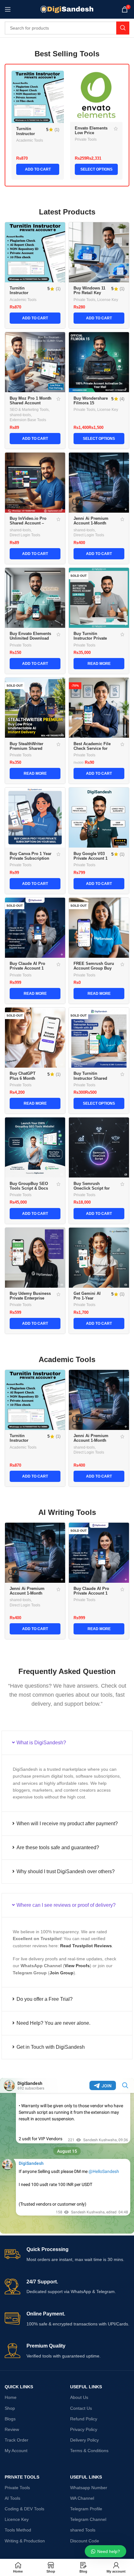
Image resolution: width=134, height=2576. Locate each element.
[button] (67, 1743)
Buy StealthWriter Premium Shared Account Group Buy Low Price (29, 751)
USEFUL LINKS (86, 2387)
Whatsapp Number (89, 2488)
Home (11, 2397)
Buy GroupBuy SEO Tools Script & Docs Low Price (29, 1188)
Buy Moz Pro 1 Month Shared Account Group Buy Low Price (31, 403)
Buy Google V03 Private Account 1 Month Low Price (91, 858)
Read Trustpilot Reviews (86, 1946)
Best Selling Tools (67, 54)
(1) (57, 130)
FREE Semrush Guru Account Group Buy (94, 966)
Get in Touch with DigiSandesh (51, 2047)
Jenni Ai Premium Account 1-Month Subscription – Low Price (92, 526)
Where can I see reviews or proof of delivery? (66, 1905)
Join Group (62, 1973)
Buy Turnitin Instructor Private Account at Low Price (94, 638)
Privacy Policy (84, 2429)
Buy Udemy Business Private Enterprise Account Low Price (30, 1298)
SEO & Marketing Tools (29, 410)
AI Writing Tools (67, 1512)
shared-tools (20, 415)
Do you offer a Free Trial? (45, 1999)
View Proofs (77, 1966)
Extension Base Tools (28, 420)
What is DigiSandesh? (41, 1743)
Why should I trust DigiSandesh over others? (66, 1871)
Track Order (17, 2440)
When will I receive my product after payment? (67, 1824)
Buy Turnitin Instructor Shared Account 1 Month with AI (95, 1081)
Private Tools (86, 139)
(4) (122, 399)
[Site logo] (67, 9)
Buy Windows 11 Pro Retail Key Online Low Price (90, 293)
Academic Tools (30, 140)
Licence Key (17, 2519)
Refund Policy (84, 2419)
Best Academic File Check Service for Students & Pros (92, 749)
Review (12, 2429)
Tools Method (18, 2530)
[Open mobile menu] (8, 9)
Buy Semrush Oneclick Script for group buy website (92, 1188)
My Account (16, 2451)
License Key (108, 300)
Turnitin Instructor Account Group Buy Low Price (24, 295)
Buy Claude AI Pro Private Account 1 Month (27, 968)
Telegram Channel (88, 2519)
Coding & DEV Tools (24, 2509)
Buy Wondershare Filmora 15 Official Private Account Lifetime (91, 405)
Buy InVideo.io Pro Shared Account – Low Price (28, 523)
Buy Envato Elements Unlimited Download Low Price (30, 638)
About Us (79, 2397)
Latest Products (67, 212)
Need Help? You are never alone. (53, 2023)
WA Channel (82, 2498)
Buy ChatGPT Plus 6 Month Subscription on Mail (25, 1081)
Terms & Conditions (89, 2451)
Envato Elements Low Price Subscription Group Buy (91, 135)
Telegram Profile (86, 2509)
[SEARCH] (123, 28)
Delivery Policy (84, 2440)
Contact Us (81, 2408)
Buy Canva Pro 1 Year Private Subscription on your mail (31, 858)
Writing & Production (25, 2541)
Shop (10, 2408)
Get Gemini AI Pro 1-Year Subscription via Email (89, 1301)
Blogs (10, 2419)
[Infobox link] (67, 2255)
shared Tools (83, 2530)
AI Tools (12, 2498)
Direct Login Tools (25, 535)
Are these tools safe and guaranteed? (58, 1847)
